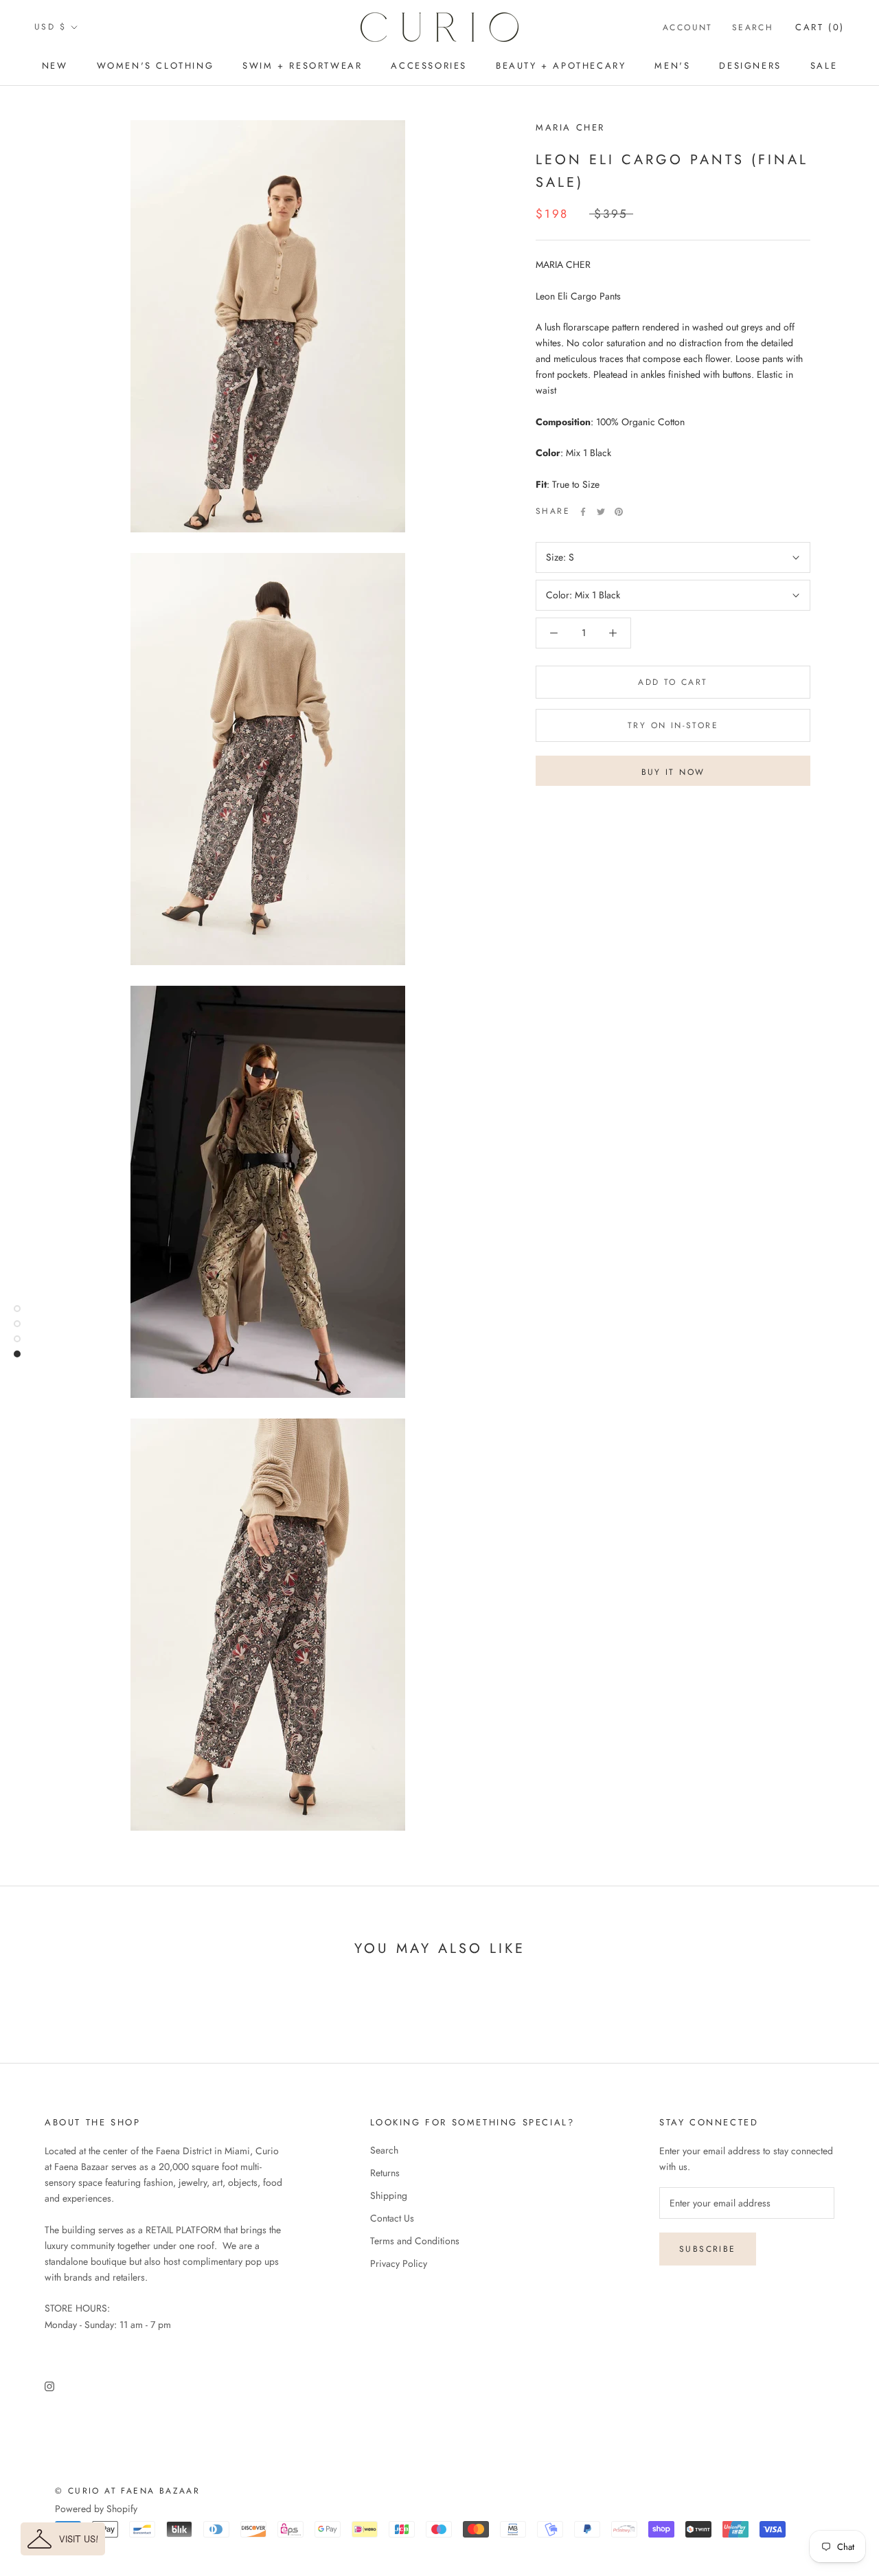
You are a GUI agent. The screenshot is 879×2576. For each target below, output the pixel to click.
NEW (55, 66)
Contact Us (392, 2218)
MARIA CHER (570, 127)
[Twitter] (601, 512)
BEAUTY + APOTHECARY (561, 66)
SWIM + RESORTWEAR (302, 66)
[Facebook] (583, 512)
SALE (824, 66)
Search (753, 27)
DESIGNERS (750, 66)
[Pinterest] (619, 512)
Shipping (389, 2195)
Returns (385, 2173)
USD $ (50, 27)
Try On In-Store (673, 725)
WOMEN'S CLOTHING (156, 66)
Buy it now (673, 772)
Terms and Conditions (415, 2241)
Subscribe (708, 2249)
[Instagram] (49, 2385)
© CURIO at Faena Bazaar (127, 2491)
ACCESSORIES (429, 66)
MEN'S (672, 66)
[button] (63, 2539)
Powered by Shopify (96, 2509)
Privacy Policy (399, 2263)
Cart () (820, 27)
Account (688, 27)
